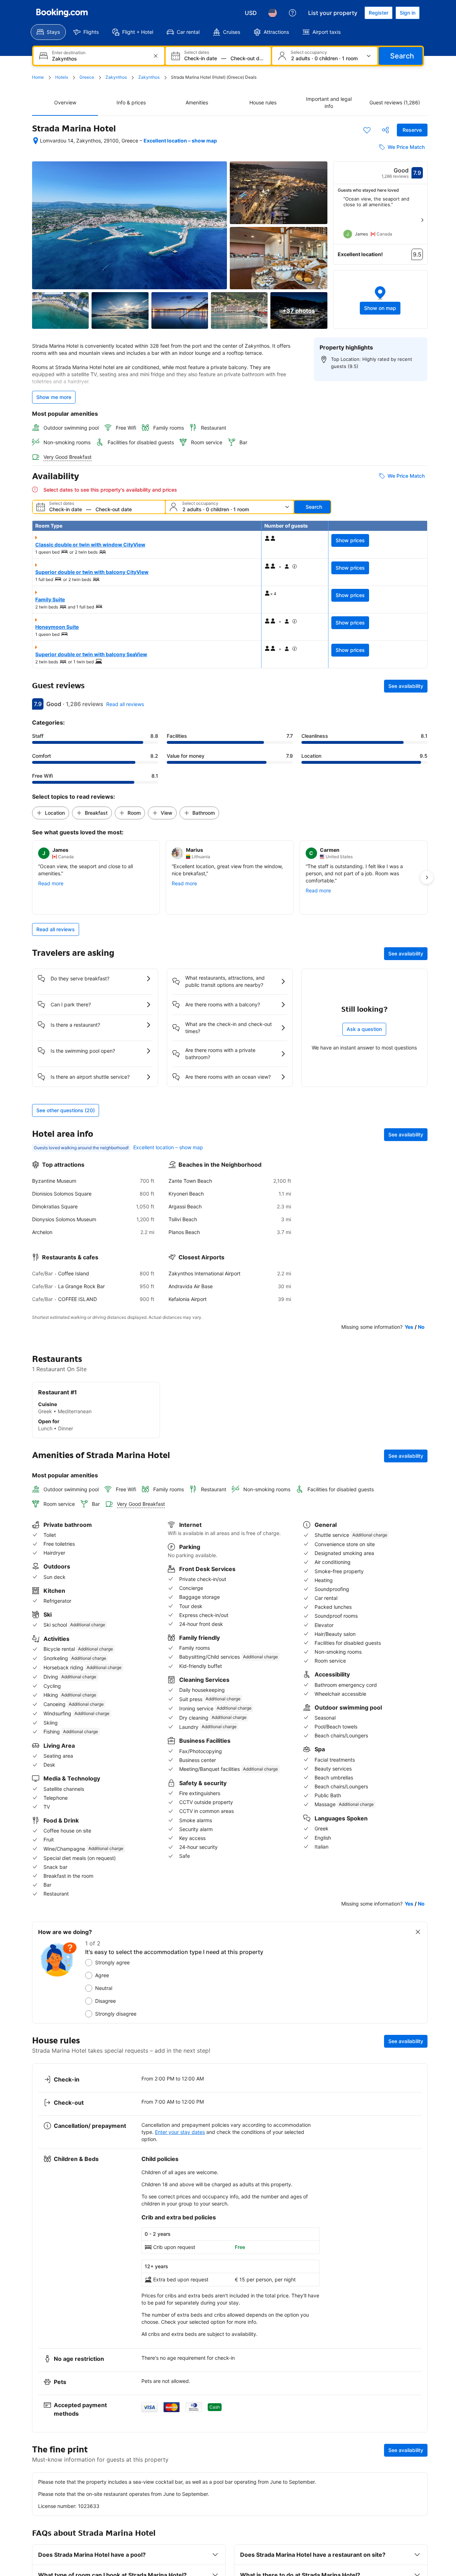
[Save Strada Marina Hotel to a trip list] (367, 130)
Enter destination (69, 53)
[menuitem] (48, 32)
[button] (380, 300)
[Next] (422, 220)
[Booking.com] (62, 13)
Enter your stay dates (180, 2132)
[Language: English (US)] (273, 13)
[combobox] (100, 59)
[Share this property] (385, 130)
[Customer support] (292, 13)
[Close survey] (418, 1932)
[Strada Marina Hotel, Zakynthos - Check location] (36, 141)
